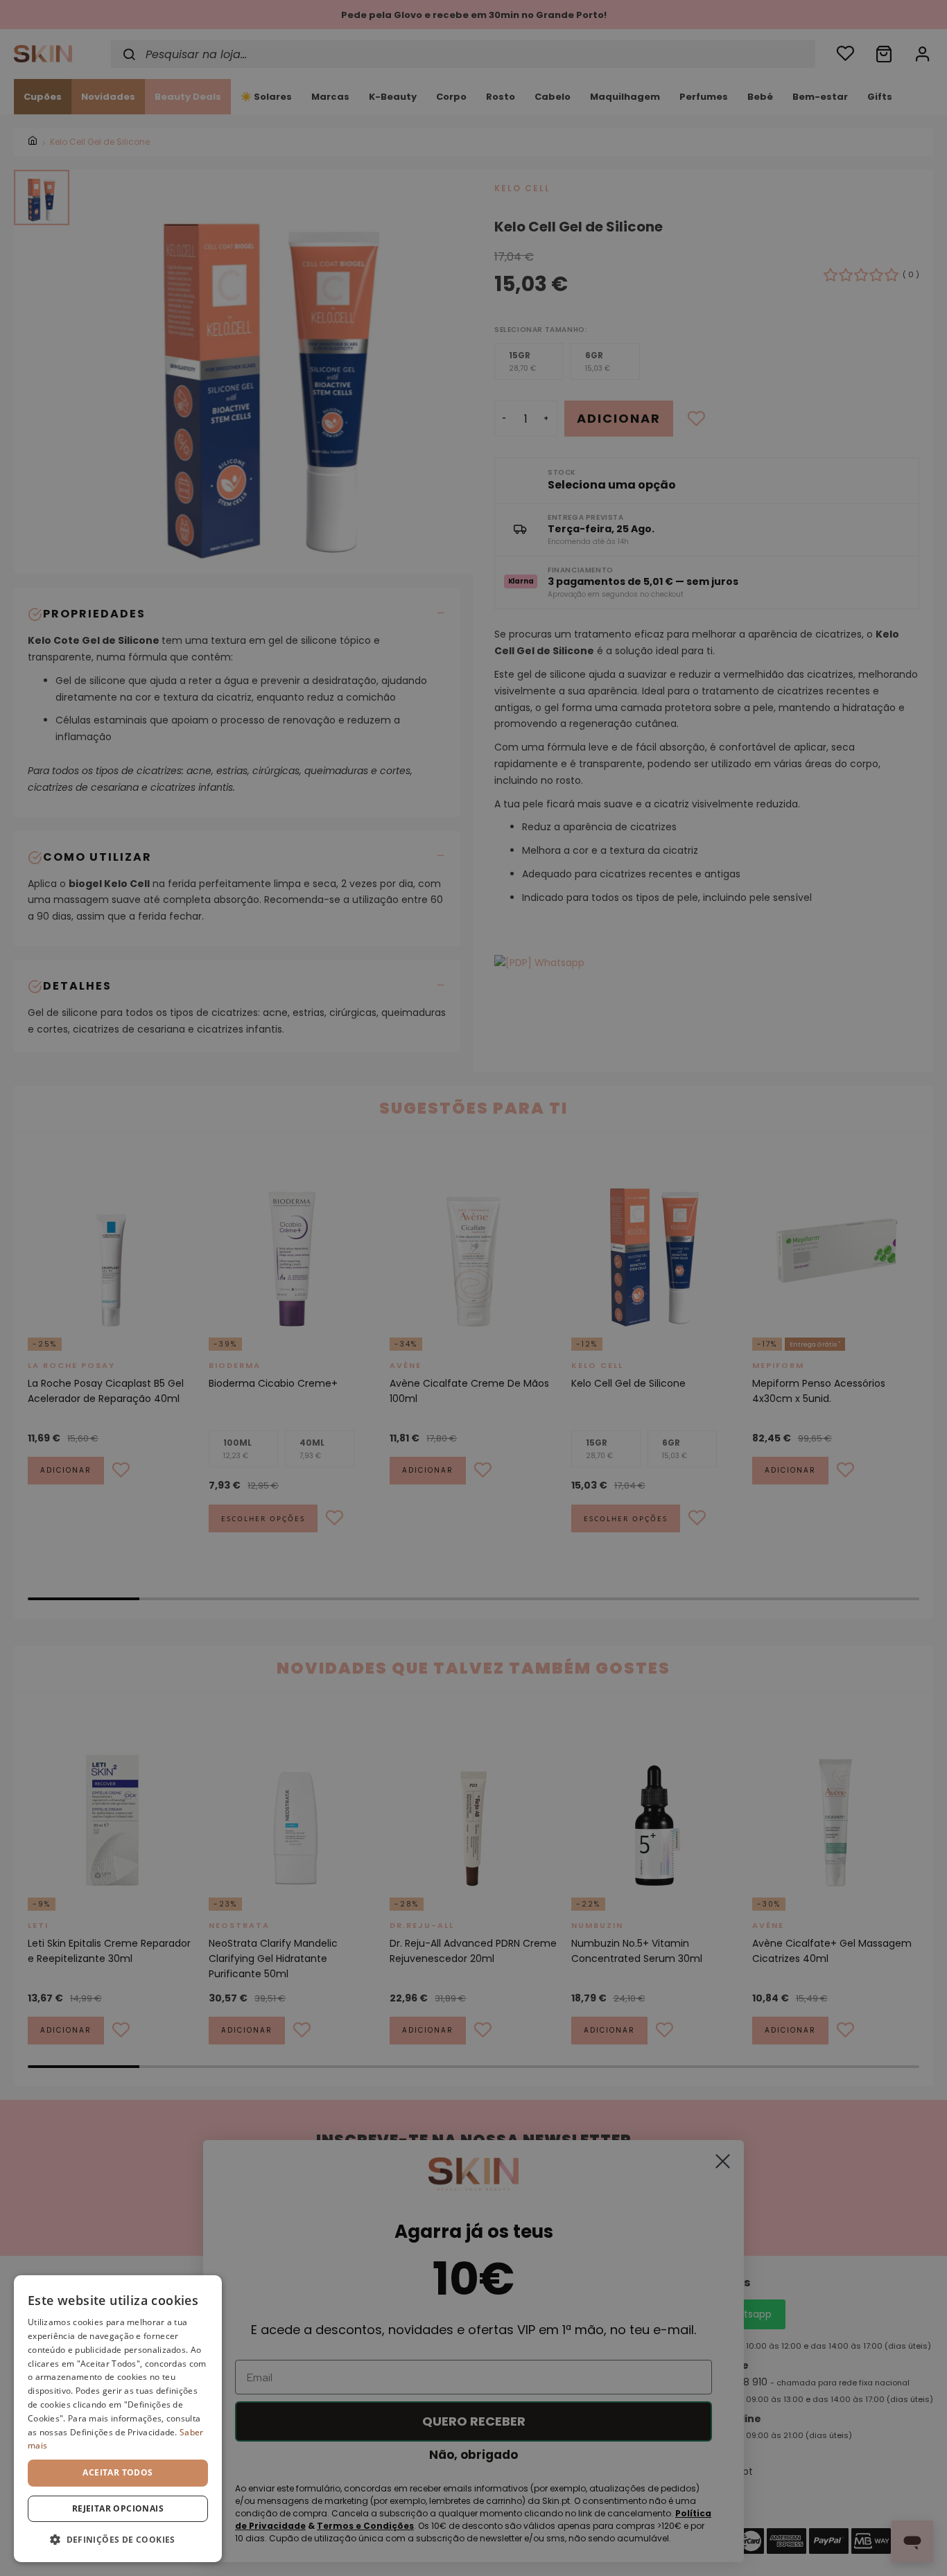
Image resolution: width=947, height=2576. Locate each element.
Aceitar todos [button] (118, 2472)
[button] (118, 2540)
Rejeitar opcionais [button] (118, 2508)
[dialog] (118, 2419)
